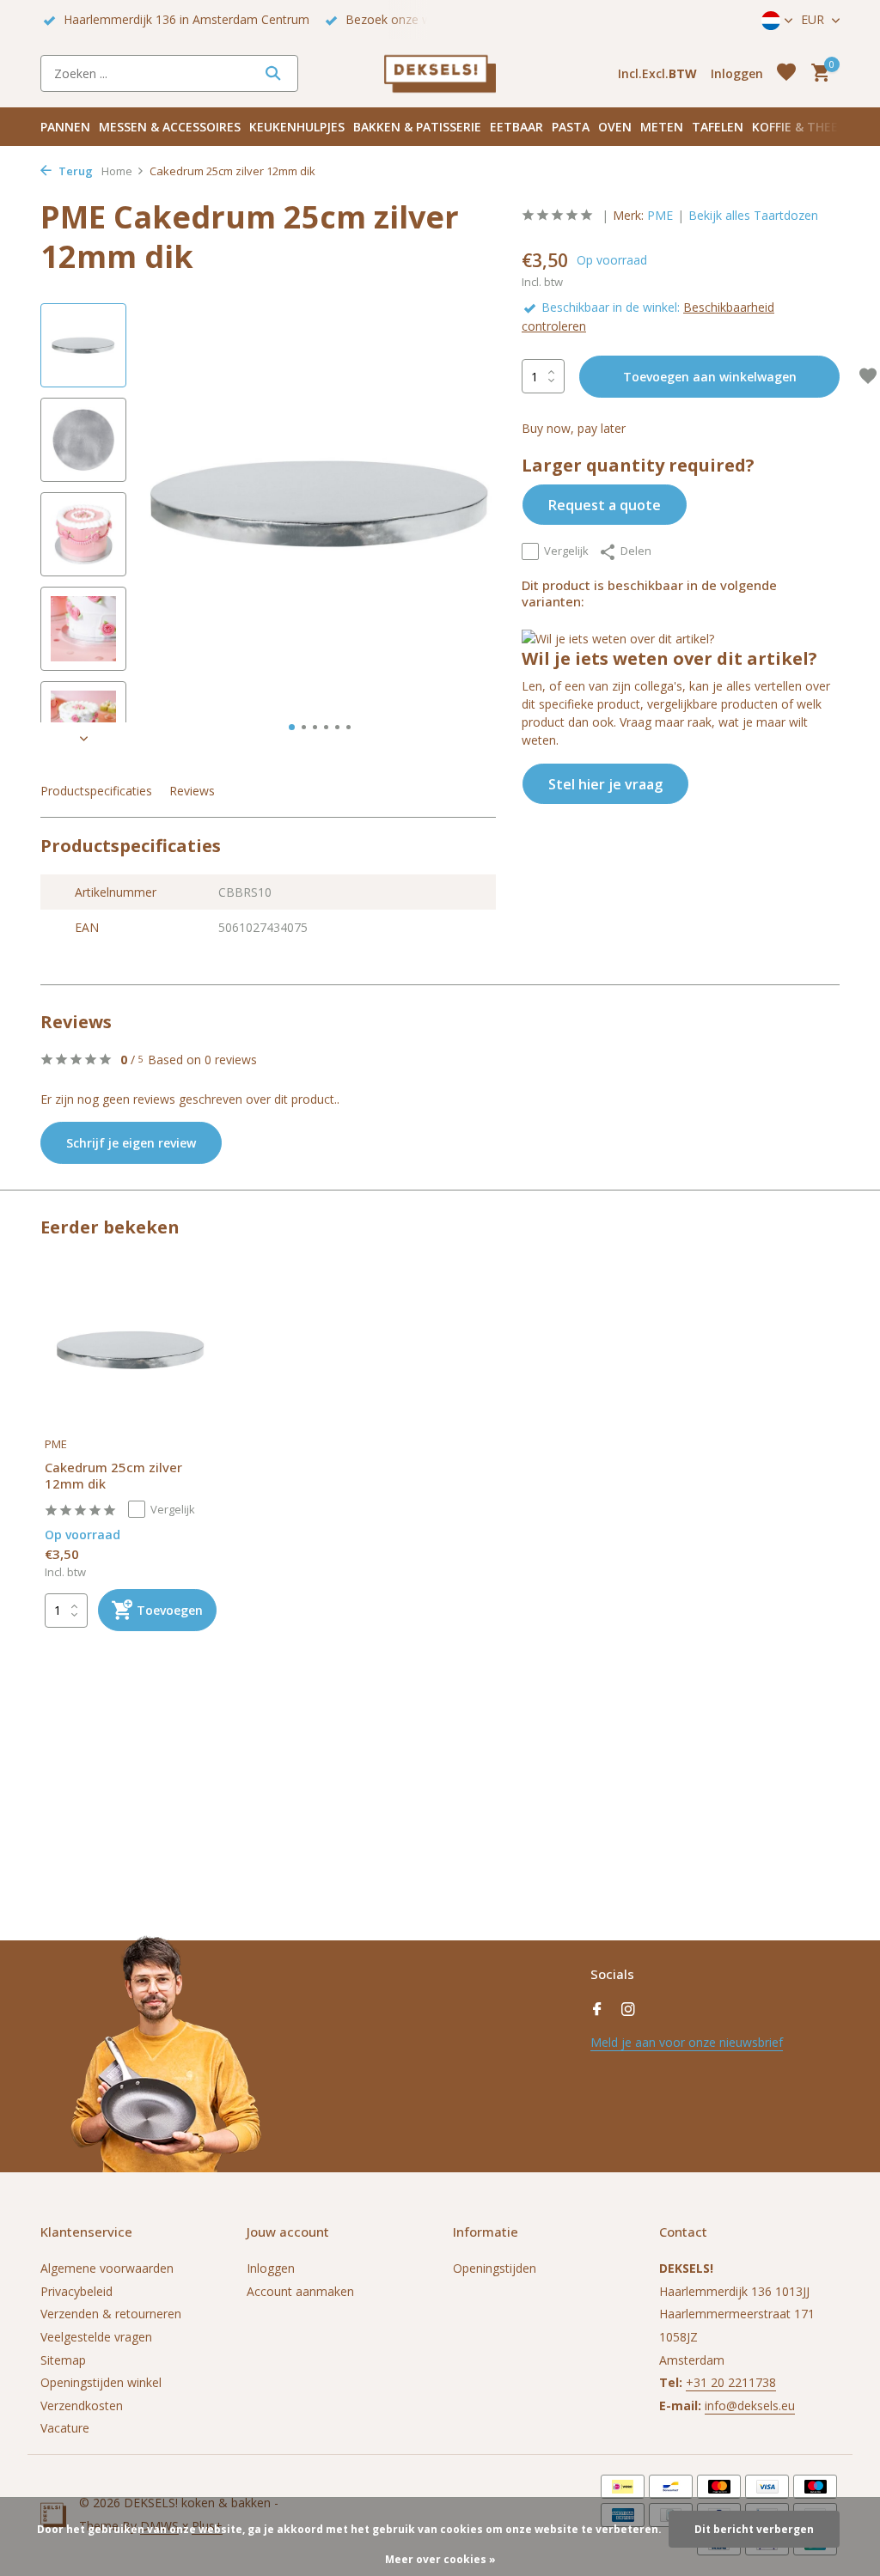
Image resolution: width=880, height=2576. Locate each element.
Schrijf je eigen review (131, 1143)
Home (117, 171)
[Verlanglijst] (786, 73)
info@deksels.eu (750, 2405)
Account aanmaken (300, 2291)
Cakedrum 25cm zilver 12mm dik (113, 1476)
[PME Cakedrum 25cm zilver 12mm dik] (131, 1350)
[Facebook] (597, 2010)
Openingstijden (495, 2268)
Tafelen (718, 127)
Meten (662, 127)
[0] (816, 73)
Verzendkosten (82, 2405)
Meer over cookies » (440, 2559)
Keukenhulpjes (297, 127)
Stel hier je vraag (605, 784)
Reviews (192, 791)
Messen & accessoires (170, 127)
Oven (615, 127)
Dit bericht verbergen (754, 2529)
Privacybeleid (76, 2291)
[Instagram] (628, 2010)
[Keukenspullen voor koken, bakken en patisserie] (440, 73)
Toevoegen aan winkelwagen (710, 377)
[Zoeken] (273, 73)
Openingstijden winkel (101, 2382)
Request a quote (605, 505)
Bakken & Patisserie (417, 127)
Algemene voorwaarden (107, 2268)
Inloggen (271, 2268)
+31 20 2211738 (731, 2382)
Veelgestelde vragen (96, 2337)
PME (660, 215)
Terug (74, 171)
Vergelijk (566, 551)
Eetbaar (516, 127)
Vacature (65, 2428)
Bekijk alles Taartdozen (753, 215)
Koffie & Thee (795, 127)
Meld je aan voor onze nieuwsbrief (687, 2042)
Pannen (65, 127)
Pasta (571, 127)
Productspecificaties (96, 791)
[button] (292, 727)
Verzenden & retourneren (111, 2314)
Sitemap (63, 2360)
